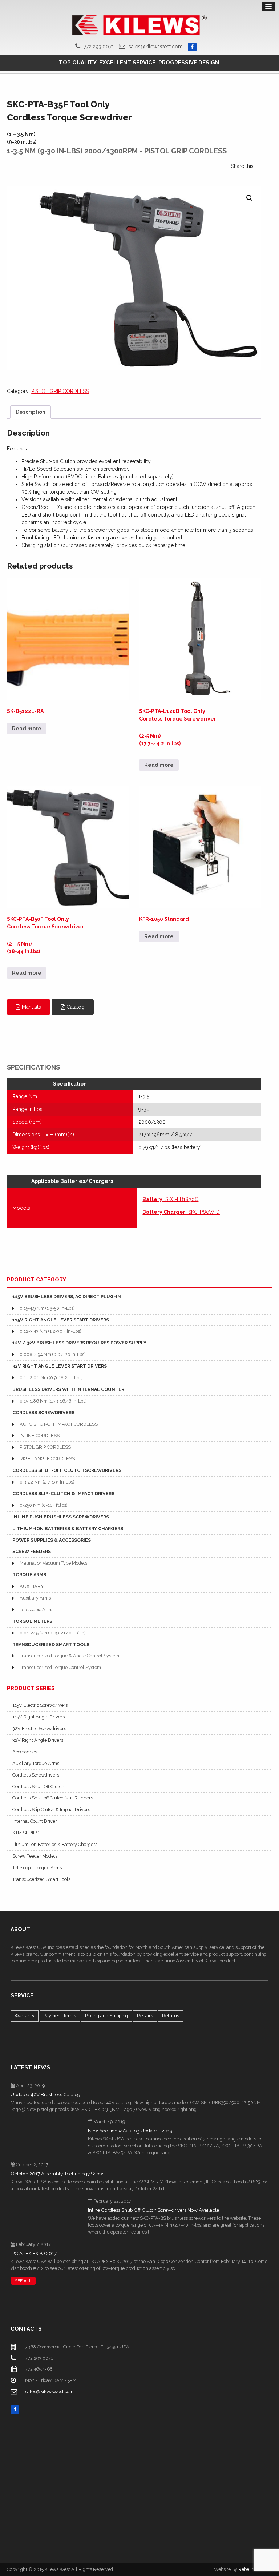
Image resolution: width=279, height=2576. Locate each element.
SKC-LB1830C (170, 1199)
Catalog (75, 1007)
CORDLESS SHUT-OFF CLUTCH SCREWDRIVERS (67, 1470)
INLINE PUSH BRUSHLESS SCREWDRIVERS (61, 1517)
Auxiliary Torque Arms (36, 1763)
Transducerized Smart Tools (41, 1879)
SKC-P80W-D (181, 1212)
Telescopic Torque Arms (37, 1868)
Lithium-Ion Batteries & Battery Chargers (55, 1844)
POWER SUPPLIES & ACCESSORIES (52, 1540)
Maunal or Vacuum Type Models (53, 1563)
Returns (171, 2016)
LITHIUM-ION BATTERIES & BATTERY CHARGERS (68, 1528)
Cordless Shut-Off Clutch (38, 1787)
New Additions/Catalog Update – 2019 (130, 2131)
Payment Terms (60, 2016)
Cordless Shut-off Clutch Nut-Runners (53, 1798)
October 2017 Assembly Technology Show (57, 2174)
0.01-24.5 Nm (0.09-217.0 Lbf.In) (52, 1633)
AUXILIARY (32, 1586)
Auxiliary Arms (35, 1598)
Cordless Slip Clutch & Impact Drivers (51, 1809)
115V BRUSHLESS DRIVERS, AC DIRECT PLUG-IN (67, 1297)
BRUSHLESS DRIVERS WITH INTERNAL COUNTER (68, 1389)
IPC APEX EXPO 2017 (34, 2253)
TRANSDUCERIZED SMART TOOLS (51, 1644)
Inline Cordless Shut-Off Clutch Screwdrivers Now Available (153, 2210)
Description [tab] (31, 412)
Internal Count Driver (35, 1821)
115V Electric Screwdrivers (40, 1705)
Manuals (31, 1007)
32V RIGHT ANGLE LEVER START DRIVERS (60, 1366)
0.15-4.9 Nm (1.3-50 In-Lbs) (47, 1308)
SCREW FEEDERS (32, 1551)
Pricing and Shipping (106, 2016)
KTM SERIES (26, 1833)
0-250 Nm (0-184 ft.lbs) (43, 1505)
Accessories (25, 1752)
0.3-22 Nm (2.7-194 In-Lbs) (47, 1482)
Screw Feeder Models (35, 1856)
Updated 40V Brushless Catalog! (46, 2094)
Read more (27, 729)
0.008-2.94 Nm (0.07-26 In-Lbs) (52, 1354)
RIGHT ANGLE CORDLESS (47, 1459)
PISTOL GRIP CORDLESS (60, 391)
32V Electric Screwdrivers (39, 1728)
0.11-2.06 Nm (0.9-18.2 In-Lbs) (51, 1378)
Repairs (145, 2016)
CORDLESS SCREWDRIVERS (43, 1413)
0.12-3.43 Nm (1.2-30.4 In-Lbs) (50, 1331)
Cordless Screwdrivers (36, 1775)
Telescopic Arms (37, 1610)
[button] (250, 198)
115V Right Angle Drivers (39, 1717)
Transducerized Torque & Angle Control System (69, 1656)
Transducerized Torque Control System (60, 1667)
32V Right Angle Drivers (38, 1740)
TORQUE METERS (32, 1621)
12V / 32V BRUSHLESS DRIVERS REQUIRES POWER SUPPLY (79, 1343)
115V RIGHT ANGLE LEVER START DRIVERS (61, 1320)
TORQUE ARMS (29, 1575)
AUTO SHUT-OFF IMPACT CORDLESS (59, 1424)
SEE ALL (23, 2281)
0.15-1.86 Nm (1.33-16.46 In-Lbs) (53, 1401)
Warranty (25, 2016)
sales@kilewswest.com (156, 47)
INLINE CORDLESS (40, 1435)
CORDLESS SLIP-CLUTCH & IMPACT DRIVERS (63, 1494)
